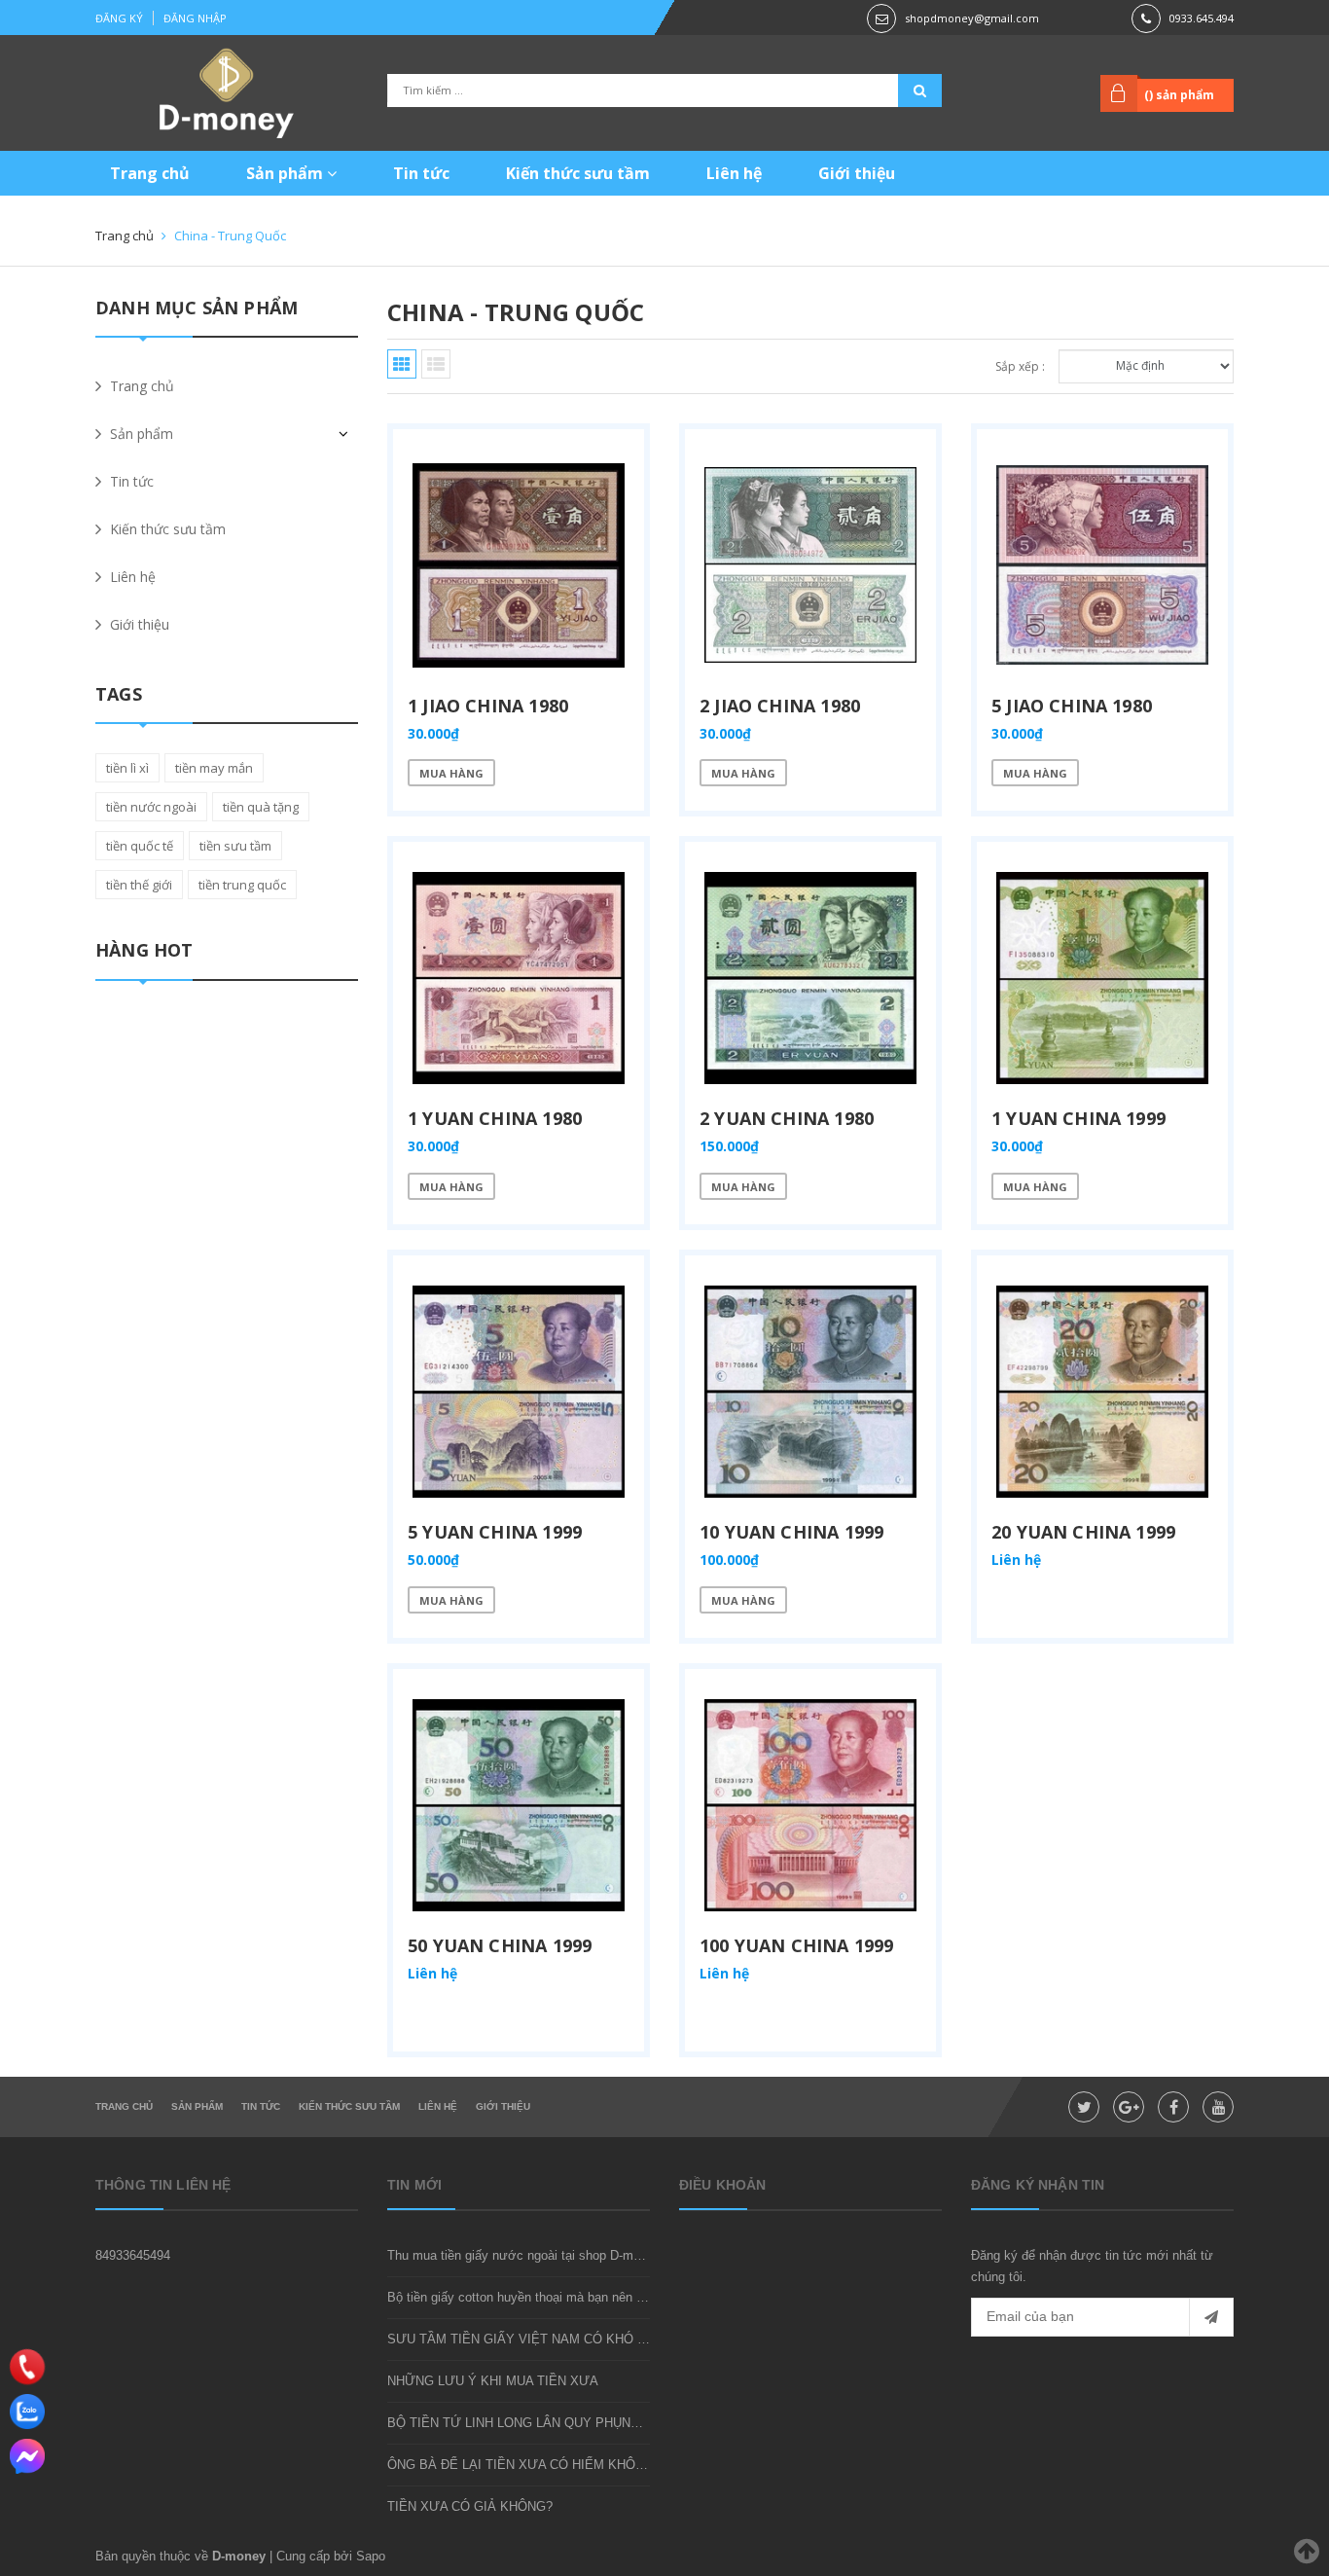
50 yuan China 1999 (500, 1945)
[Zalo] (27, 2412)
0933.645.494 (1202, 18)
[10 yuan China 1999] (810, 1392)
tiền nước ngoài (151, 807)
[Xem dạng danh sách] (436, 364)
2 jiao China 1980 (780, 706)
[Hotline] (27, 2366)
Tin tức (421, 173)
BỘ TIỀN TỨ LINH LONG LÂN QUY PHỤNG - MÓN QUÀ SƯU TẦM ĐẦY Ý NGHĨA (625, 2423)
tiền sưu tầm (235, 846)
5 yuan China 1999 (495, 1532)
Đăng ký (119, 18)
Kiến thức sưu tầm (578, 173)
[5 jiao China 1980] (1102, 565)
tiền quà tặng (261, 807)
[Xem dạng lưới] (402, 364)
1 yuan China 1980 (495, 1118)
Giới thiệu (857, 173)
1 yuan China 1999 (1078, 1118)
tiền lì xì (127, 768)
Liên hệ (734, 173)
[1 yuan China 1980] (519, 978)
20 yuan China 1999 (1083, 1532)
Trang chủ (150, 173)
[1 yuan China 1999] (1102, 978)
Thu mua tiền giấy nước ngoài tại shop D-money (524, 2255)
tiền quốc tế (140, 846)
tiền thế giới (139, 885)
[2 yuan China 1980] (810, 978)
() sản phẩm (1179, 95)
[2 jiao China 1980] (810, 565)
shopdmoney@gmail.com (972, 18)
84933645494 (133, 2255)
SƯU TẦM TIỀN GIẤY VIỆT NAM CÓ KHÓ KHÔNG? (539, 2339)
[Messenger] (27, 2456)
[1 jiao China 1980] (519, 565)
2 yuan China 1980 (787, 1118)
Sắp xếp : (1020, 366)
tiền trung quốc (242, 885)
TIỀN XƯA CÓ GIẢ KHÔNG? (470, 2506)
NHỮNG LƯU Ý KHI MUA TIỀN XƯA (493, 2381)
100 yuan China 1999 (796, 1945)
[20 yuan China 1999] (1102, 1392)
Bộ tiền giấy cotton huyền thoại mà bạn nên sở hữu (533, 2297)
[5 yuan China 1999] (519, 1392)
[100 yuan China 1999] (810, 1805)
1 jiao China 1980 (488, 706)
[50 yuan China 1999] (519, 1805)
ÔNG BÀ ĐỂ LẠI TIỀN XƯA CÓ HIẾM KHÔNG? (524, 2465)
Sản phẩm (287, 173)
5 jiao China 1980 (1072, 706)
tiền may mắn (214, 768)
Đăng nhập (195, 18)
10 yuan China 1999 (791, 1532)
